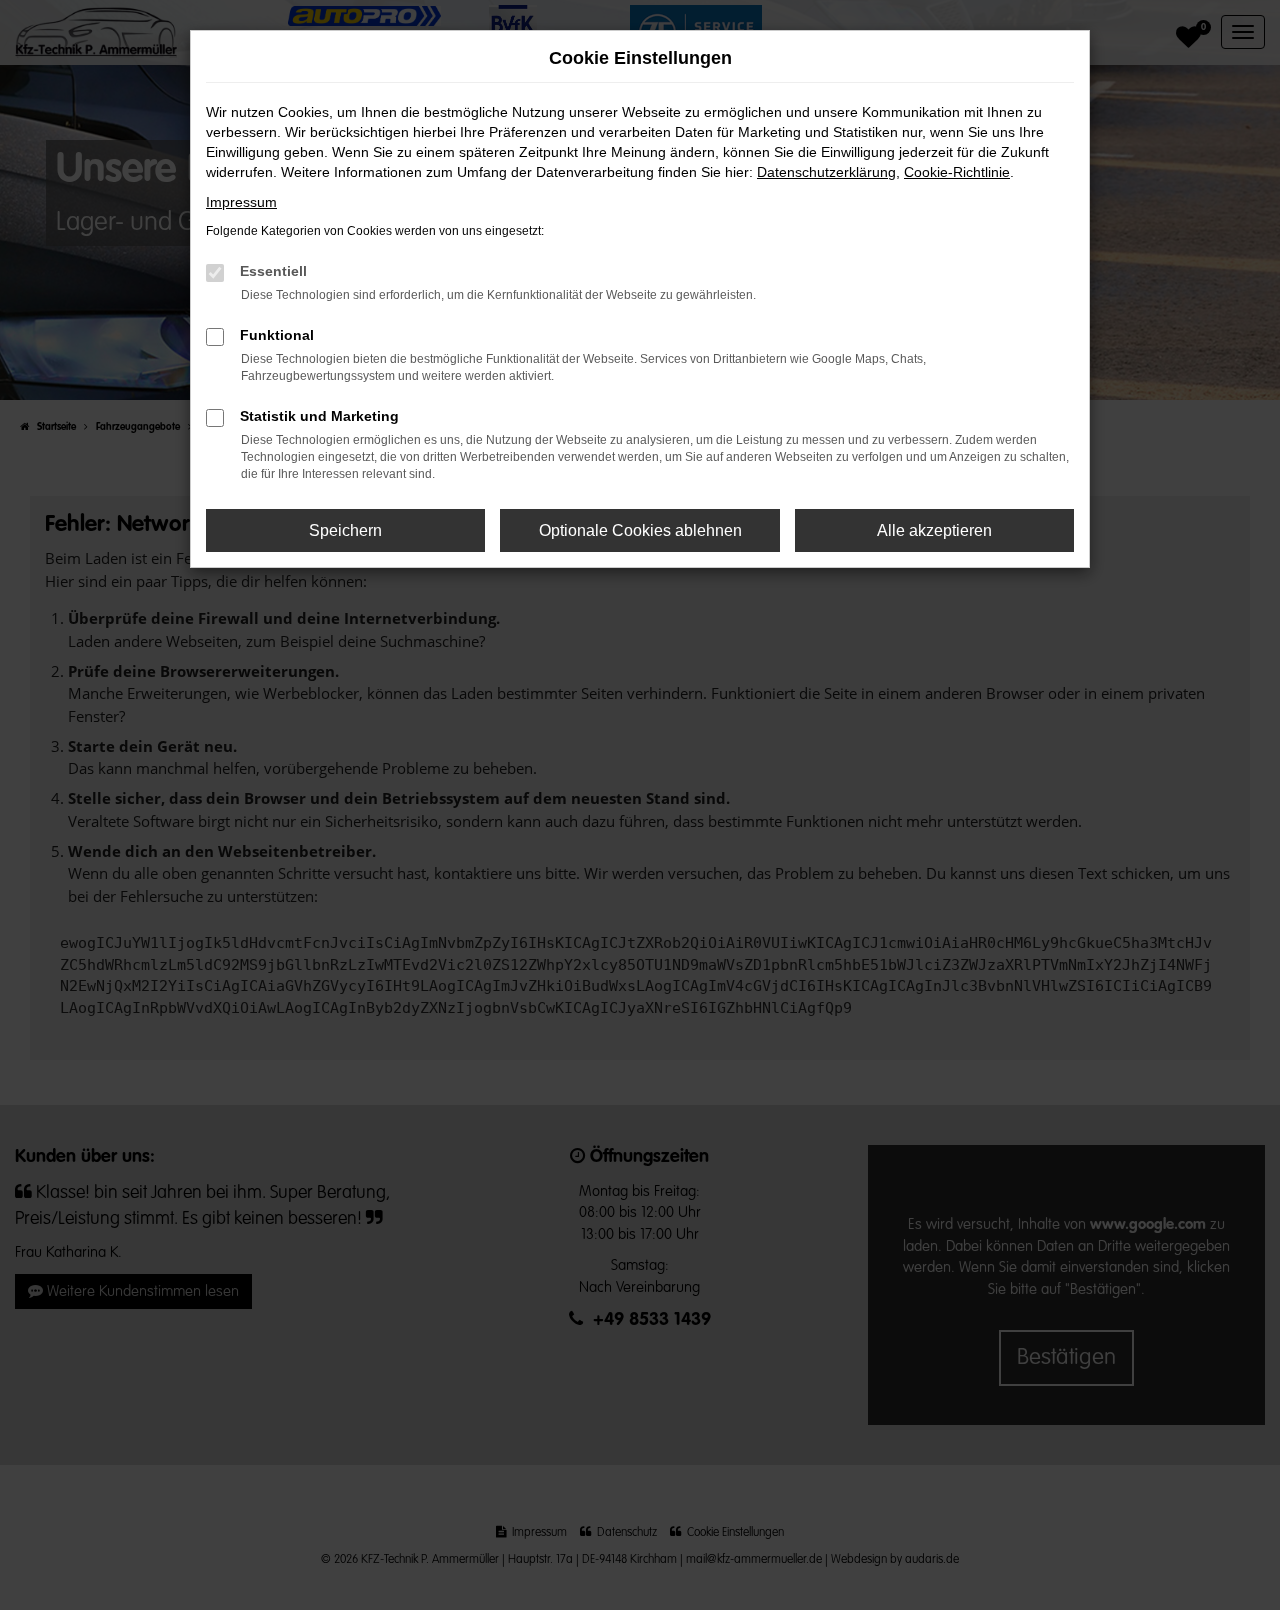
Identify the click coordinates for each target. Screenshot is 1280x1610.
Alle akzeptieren (934, 530)
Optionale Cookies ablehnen (640, 530)
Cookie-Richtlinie (957, 172)
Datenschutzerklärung (826, 172)
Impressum (241, 202)
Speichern (345, 530)
